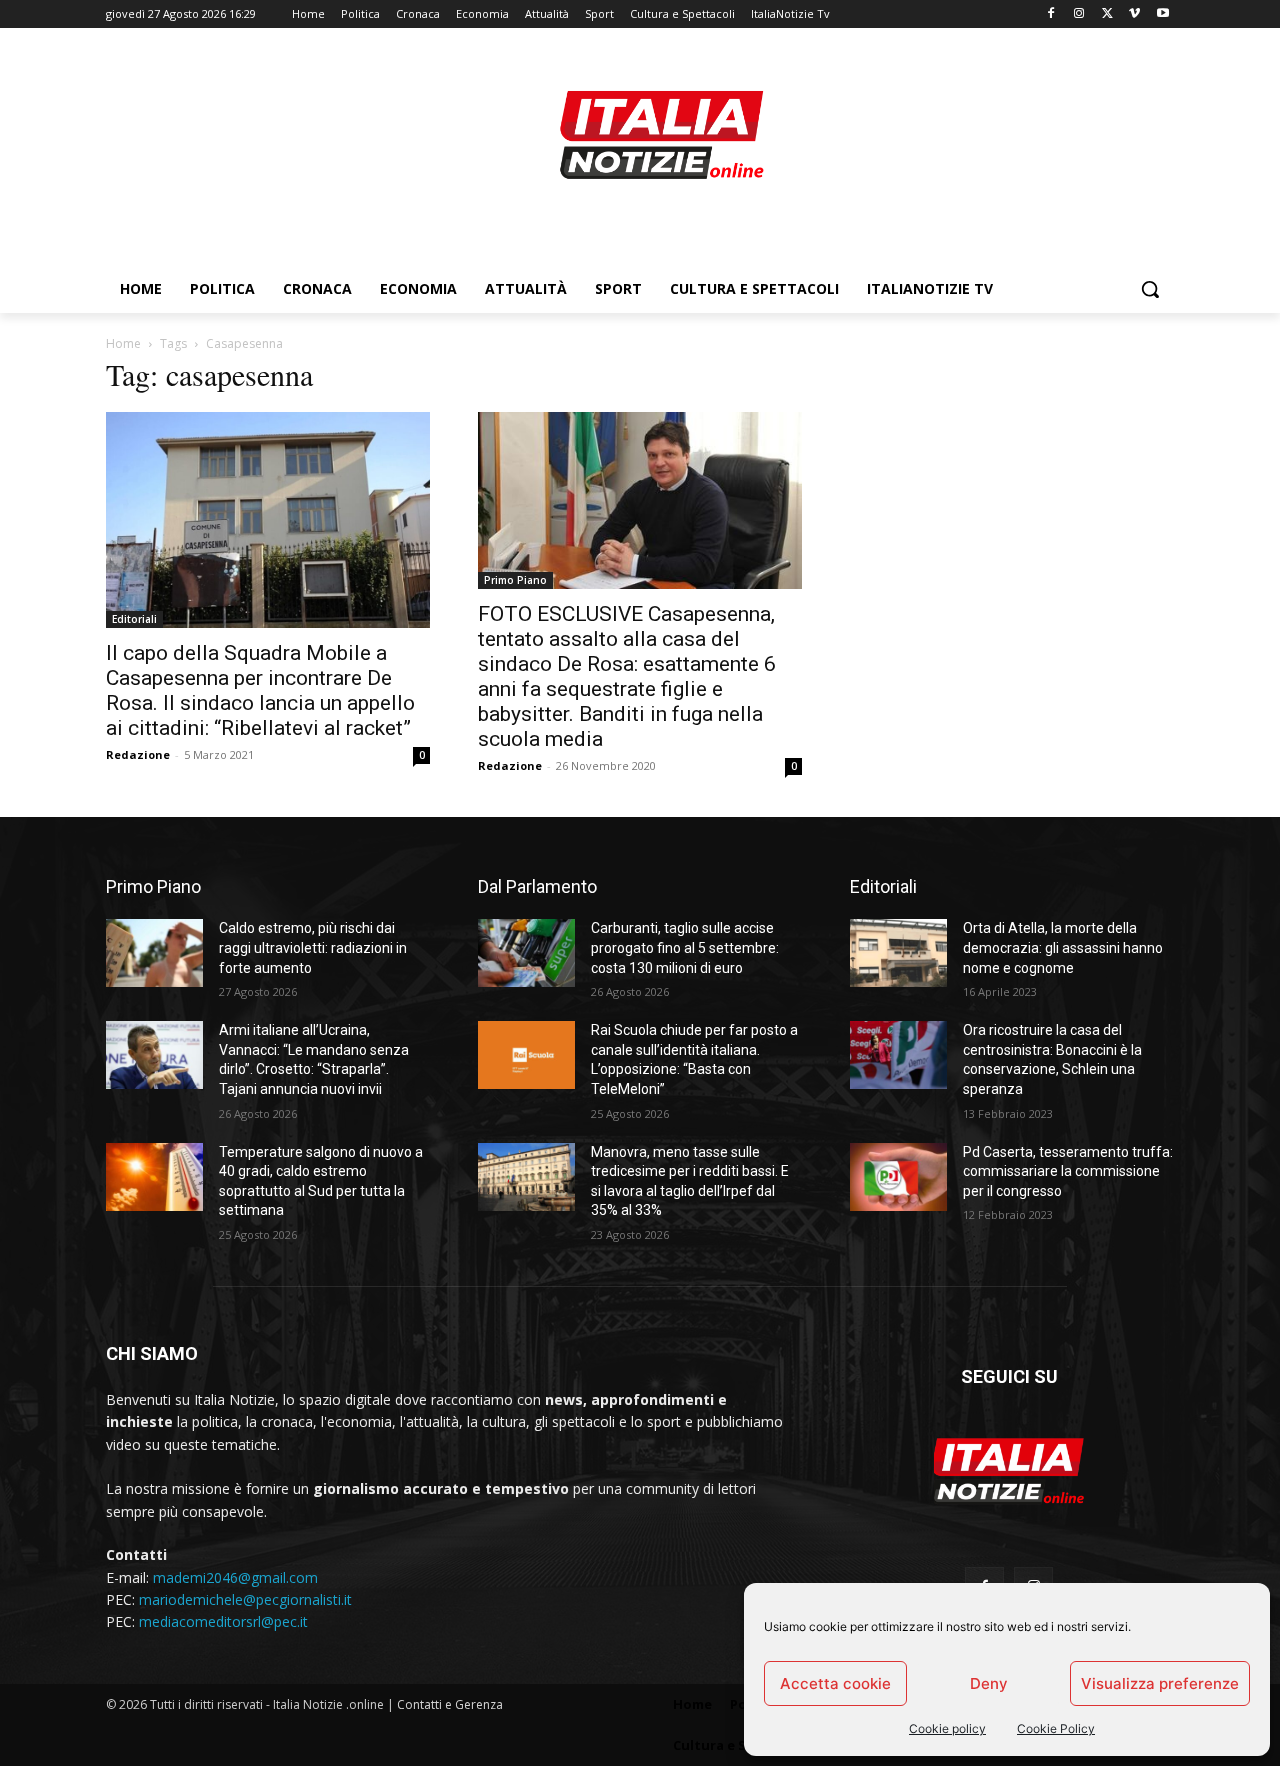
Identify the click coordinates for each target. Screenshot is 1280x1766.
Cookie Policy (1056, 1728)
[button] (1150, 289)
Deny (989, 1683)
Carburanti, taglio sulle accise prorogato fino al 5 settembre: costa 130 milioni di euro (685, 947)
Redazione (138, 754)
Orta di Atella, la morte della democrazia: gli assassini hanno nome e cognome (1063, 947)
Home (123, 343)
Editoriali (134, 619)
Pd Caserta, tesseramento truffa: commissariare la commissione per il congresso (1068, 1171)
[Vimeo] (1134, 14)
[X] (1107, 14)
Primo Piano (515, 580)
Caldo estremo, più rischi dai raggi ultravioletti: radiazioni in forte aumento (313, 947)
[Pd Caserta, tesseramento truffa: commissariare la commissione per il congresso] (898, 1177)
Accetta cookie (835, 1683)
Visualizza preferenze (1160, 1683)
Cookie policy (947, 1728)
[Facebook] (1051, 14)
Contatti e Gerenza (450, 1704)
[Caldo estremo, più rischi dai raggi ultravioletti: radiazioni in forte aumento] (154, 953)
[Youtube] (1162, 14)
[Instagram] (1079, 14)
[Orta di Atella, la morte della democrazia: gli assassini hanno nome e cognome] (898, 953)
